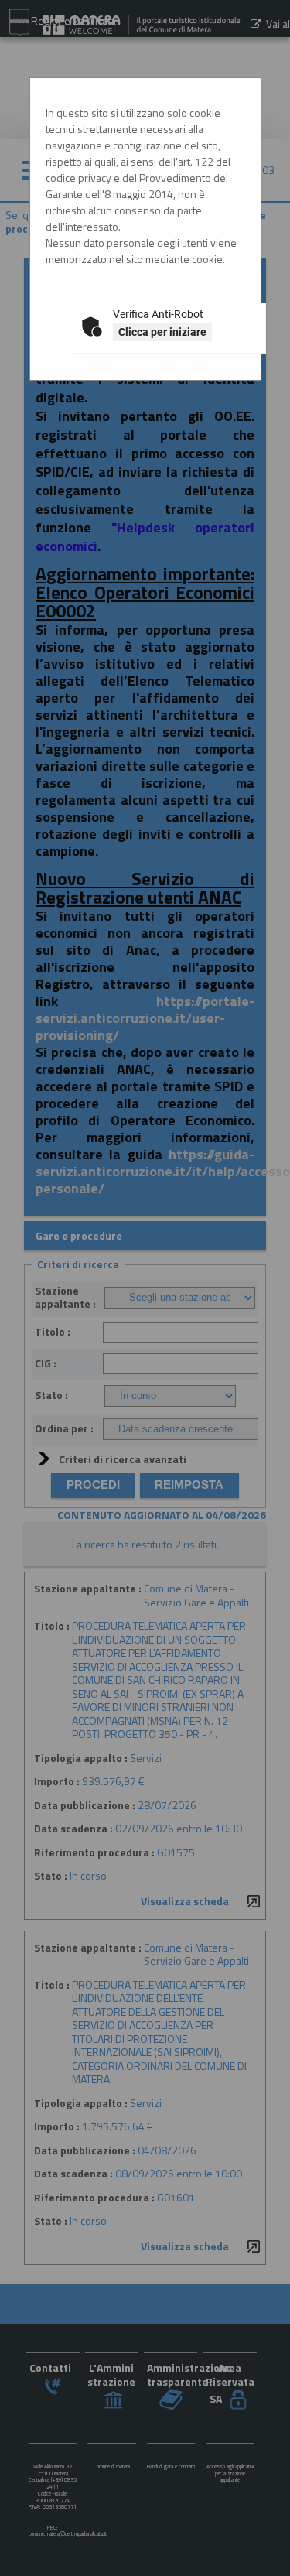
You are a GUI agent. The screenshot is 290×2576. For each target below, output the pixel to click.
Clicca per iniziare (162, 332)
